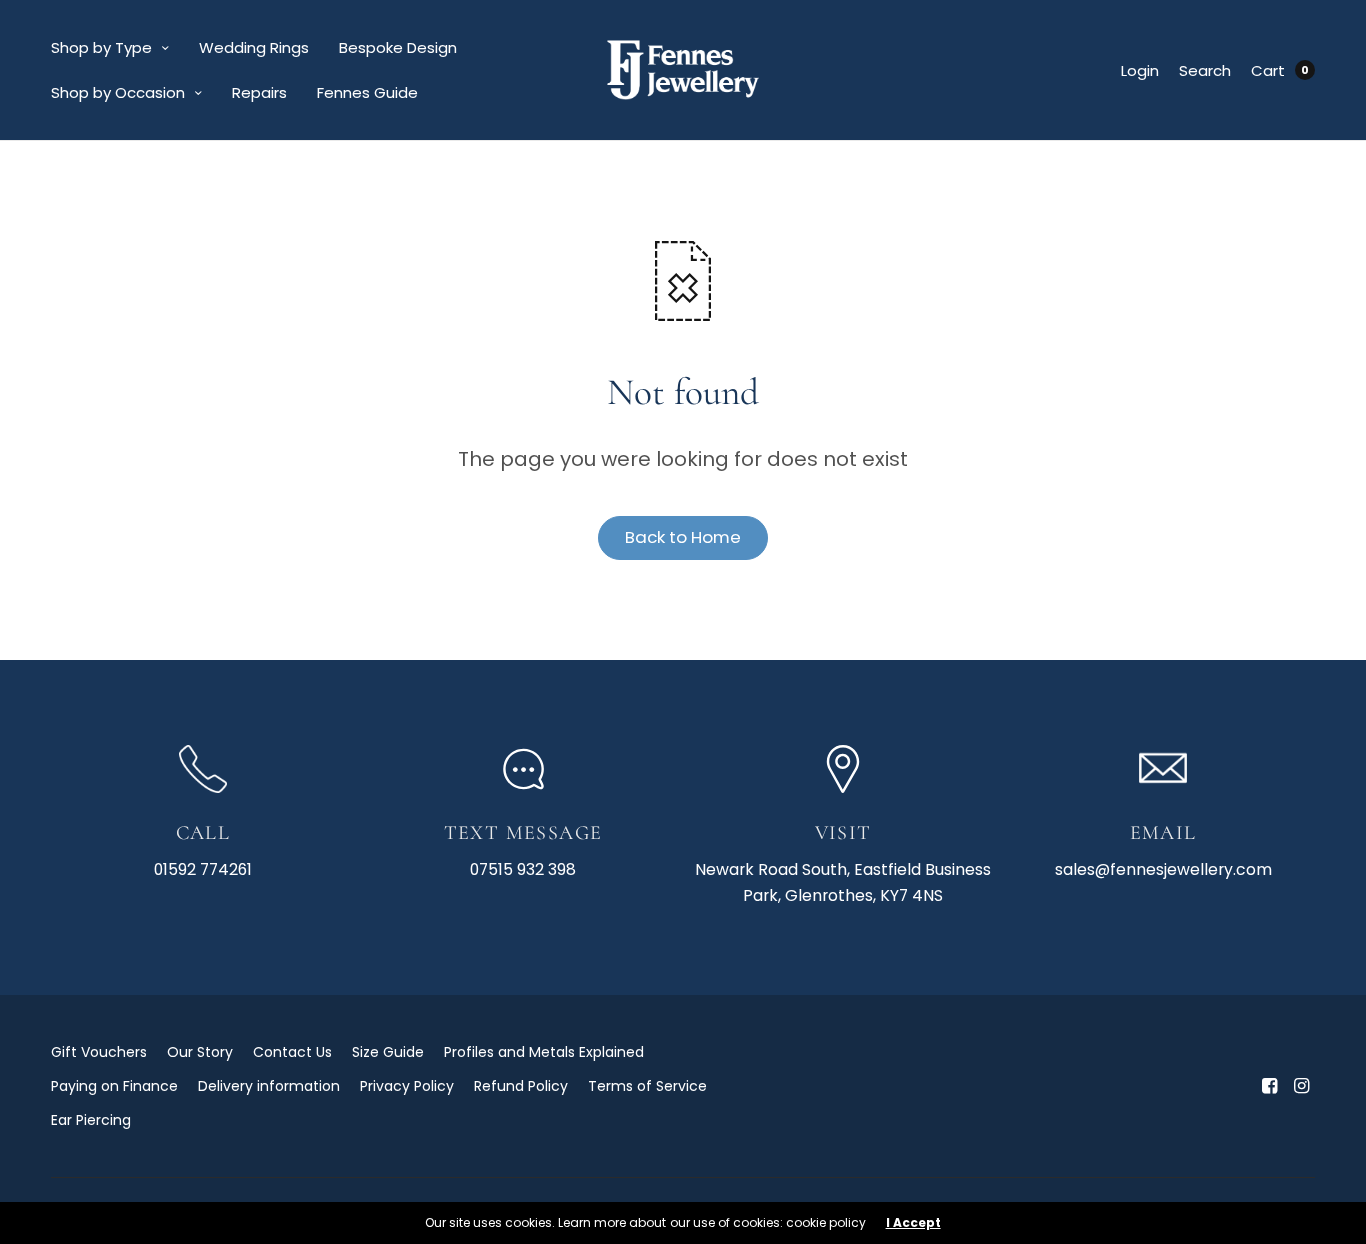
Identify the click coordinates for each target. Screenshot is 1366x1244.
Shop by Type (101, 47)
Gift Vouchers (99, 1052)
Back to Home (683, 537)
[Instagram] (1301, 1086)
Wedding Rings (254, 47)
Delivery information (269, 1086)
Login (1140, 70)
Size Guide (388, 1052)
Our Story (200, 1052)
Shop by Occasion (118, 92)
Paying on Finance (114, 1086)
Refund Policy (521, 1086)
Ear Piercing (91, 1120)
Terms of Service (647, 1086)
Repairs (259, 92)
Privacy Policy (407, 1086)
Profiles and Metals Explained (544, 1052)
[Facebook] (1269, 1086)
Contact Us (292, 1052)
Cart (1268, 70)
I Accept (913, 1223)
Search (1205, 70)
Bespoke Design (398, 47)
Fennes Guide (367, 92)
